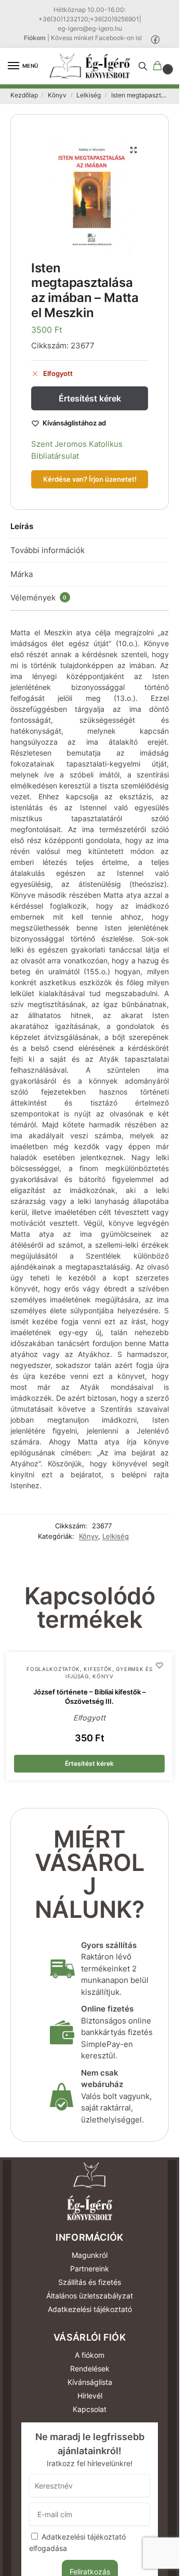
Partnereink (90, 2269)
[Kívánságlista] (159, 1665)
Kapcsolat (90, 2409)
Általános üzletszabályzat (90, 2296)
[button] (159, 66)
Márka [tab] (22, 574)
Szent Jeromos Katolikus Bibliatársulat (77, 450)
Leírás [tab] (22, 526)
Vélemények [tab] (39, 598)
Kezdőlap (24, 95)
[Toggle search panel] (143, 66)
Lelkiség (89, 95)
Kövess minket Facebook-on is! (96, 38)
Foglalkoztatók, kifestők (69, 1669)
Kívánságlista (90, 2382)
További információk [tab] (48, 550)
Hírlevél (90, 2396)
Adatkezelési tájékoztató (90, 2309)
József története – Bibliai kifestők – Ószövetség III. (90, 1697)
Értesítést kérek (90, 398)
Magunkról (90, 2255)
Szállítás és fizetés (90, 2282)
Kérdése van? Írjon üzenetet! (90, 479)
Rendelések (90, 2368)
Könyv (57, 95)
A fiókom (90, 2355)
